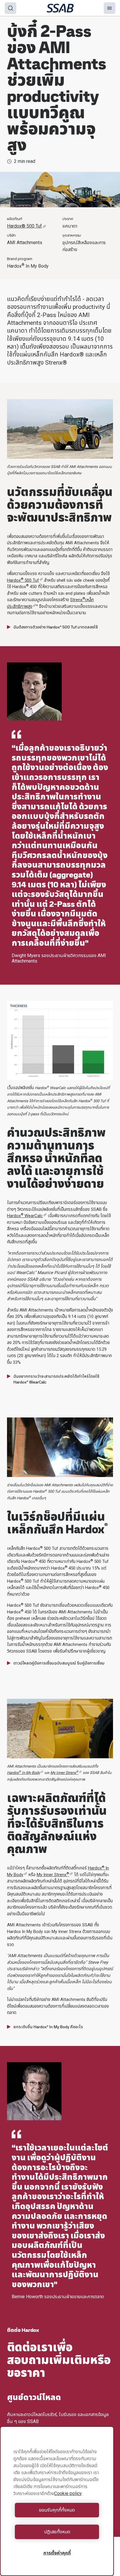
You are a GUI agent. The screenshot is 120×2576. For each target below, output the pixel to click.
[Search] (10, 8)
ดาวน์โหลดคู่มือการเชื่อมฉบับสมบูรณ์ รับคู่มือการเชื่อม (59, 1663)
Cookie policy (68, 2493)
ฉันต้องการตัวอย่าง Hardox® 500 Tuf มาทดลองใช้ (56, 627)
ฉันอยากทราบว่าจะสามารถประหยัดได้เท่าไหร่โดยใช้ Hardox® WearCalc (56, 1379)
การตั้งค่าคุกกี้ (57, 2553)
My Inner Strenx (53, 1875)
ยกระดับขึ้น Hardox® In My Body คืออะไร (48, 2027)
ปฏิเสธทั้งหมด (57, 2532)
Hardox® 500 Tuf (24, 226)
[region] (57, 2501)
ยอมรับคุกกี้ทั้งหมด (57, 2510)
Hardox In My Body (23, 1773)
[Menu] (110, 8)
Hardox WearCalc (25, 1216)
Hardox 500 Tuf (23, 580)
